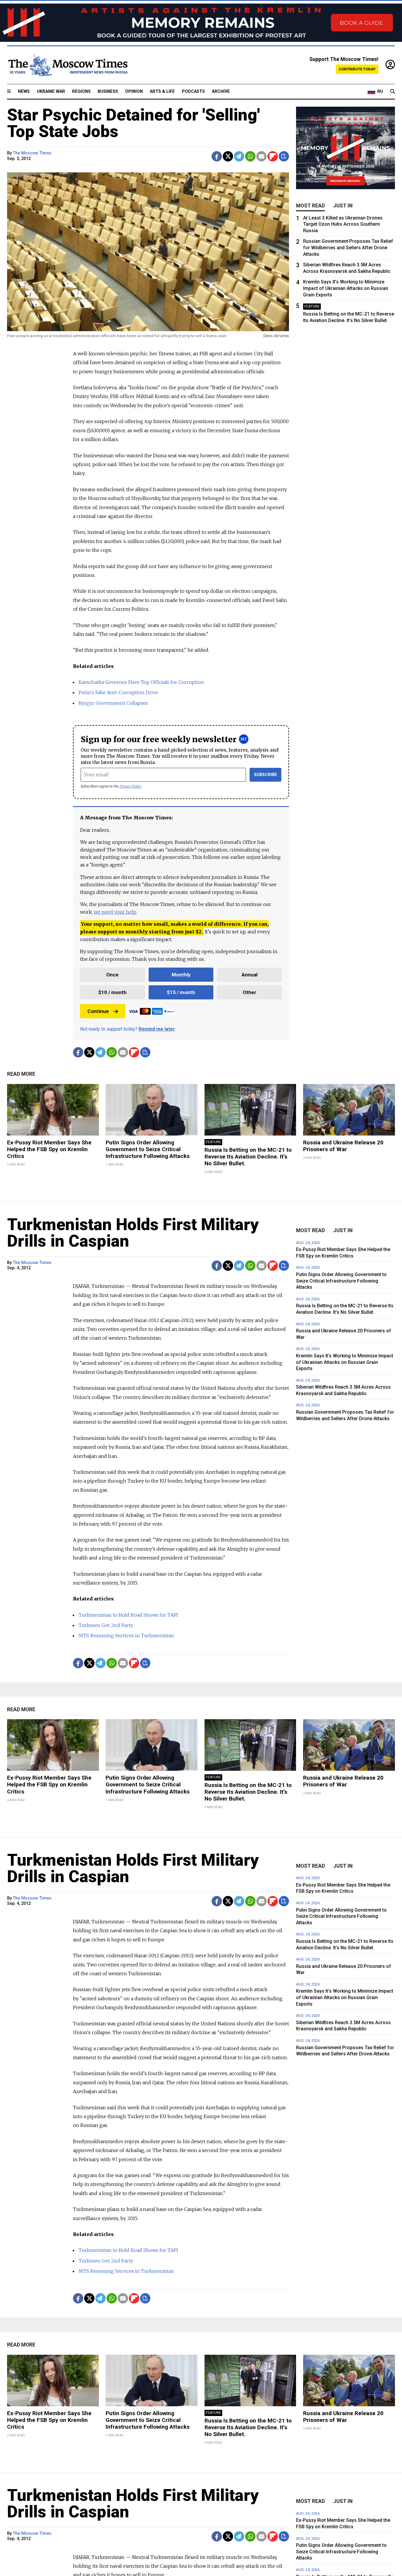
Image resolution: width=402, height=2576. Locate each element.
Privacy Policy (131, 786)
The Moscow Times (32, 153)
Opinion (134, 91)
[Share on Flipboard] (273, 156)
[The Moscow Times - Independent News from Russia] (67, 65)
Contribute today (357, 69)
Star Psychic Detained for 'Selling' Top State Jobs (133, 123)
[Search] (393, 92)
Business (108, 91)
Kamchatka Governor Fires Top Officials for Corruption (141, 682)
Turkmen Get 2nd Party (106, 1625)
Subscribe (266, 775)
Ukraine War (51, 91)
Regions (81, 91)
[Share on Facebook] (217, 156)
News (24, 91)
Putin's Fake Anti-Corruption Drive (118, 692)
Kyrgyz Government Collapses (113, 703)
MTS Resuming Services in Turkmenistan (126, 1636)
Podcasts (193, 91)
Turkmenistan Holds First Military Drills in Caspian (133, 1233)
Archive (221, 91)
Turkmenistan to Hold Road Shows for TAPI (128, 1615)
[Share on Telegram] (239, 156)
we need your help (115, 912)
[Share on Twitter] (228, 156)
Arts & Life (162, 91)
